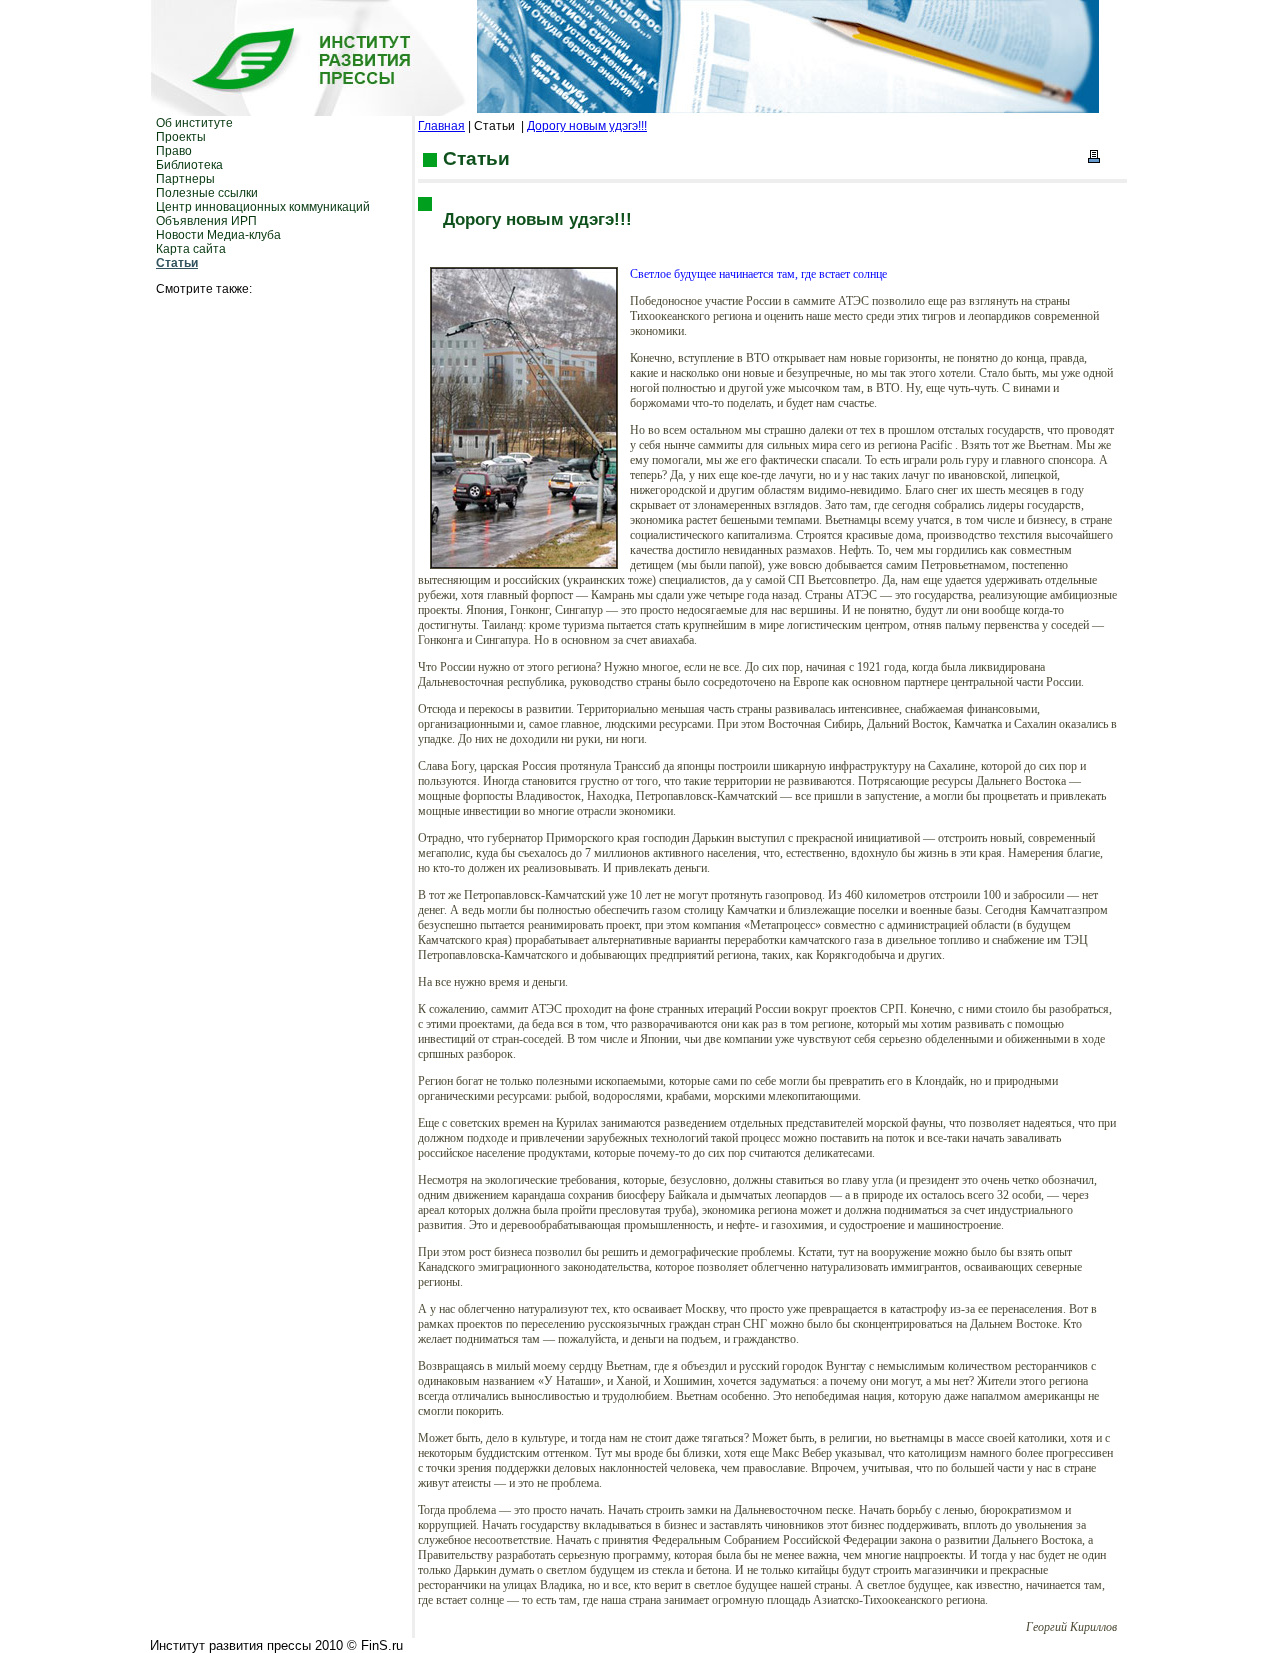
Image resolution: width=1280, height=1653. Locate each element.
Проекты (181, 137)
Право (174, 151)
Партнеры (185, 179)
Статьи (177, 263)
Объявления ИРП (206, 221)
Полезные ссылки (207, 193)
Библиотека (189, 165)
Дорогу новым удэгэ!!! (587, 126)
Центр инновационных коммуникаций (263, 207)
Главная (441, 126)
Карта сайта (191, 249)
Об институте (194, 123)
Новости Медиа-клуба (218, 235)
